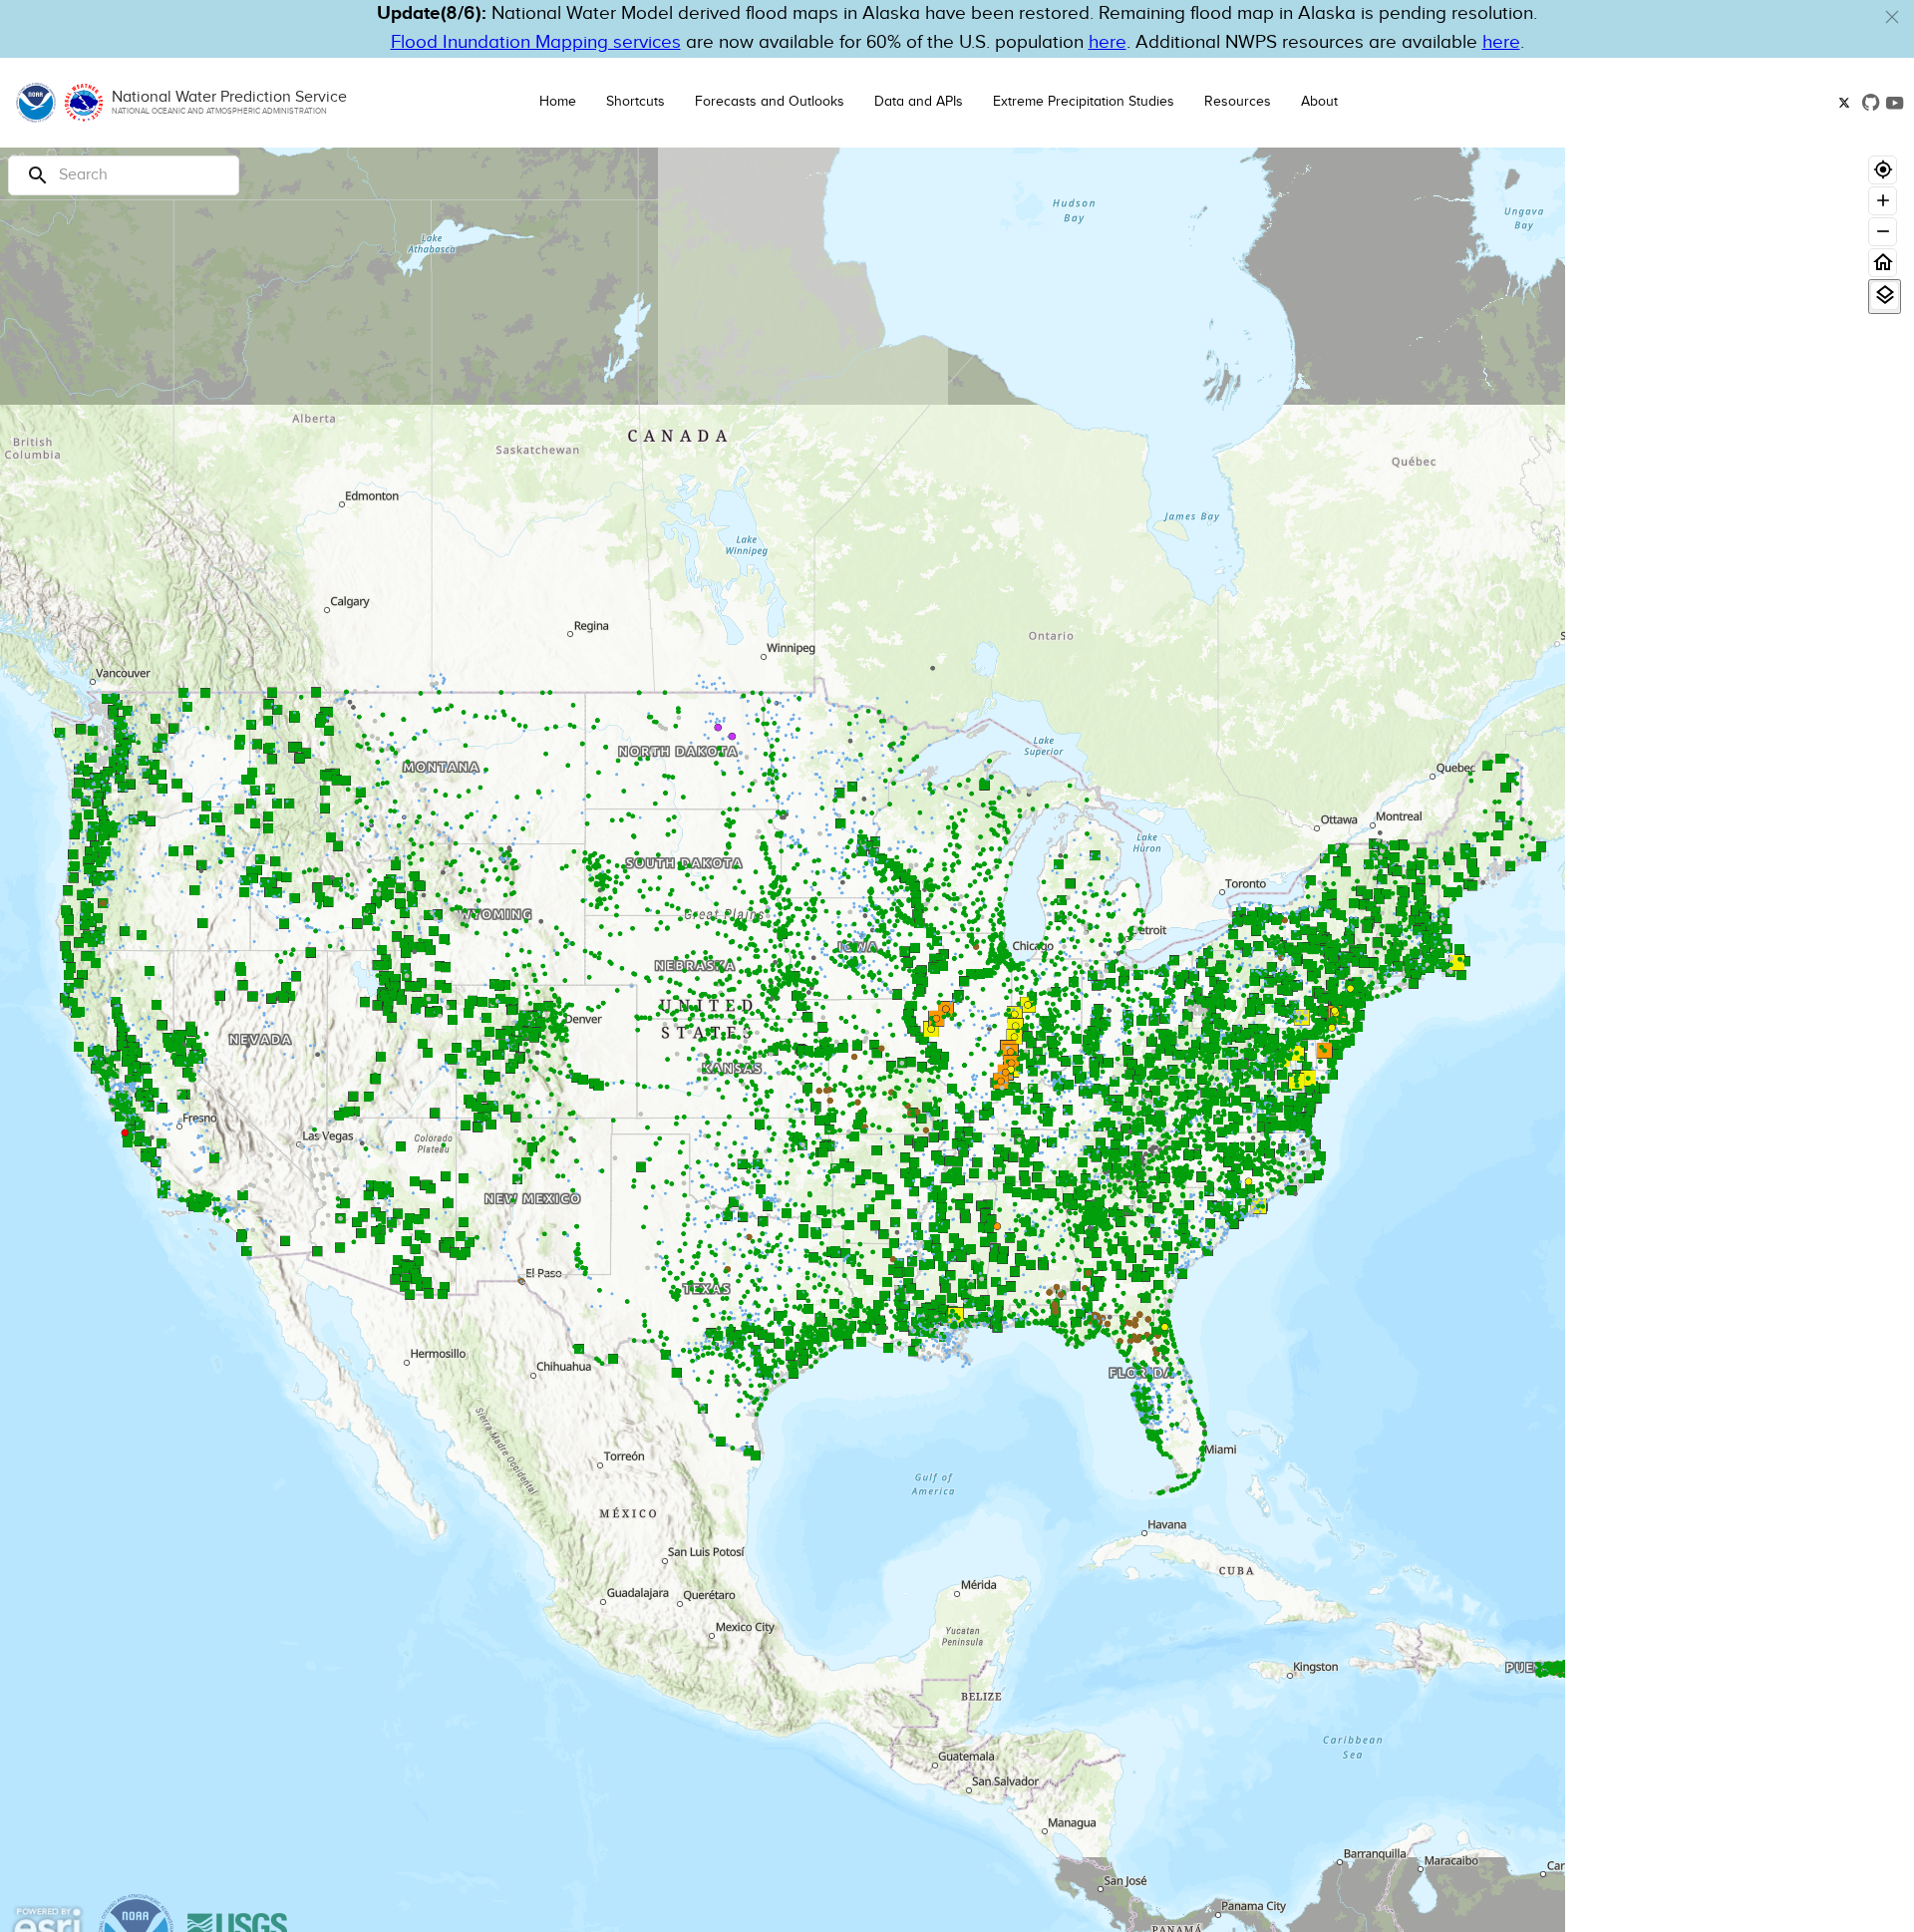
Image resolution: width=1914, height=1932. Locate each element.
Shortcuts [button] (636, 102)
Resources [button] (1238, 102)
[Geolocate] (1883, 170)
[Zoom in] (1883, 201)
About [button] (1319, 102)
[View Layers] (1885, 296)
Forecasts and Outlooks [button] (770, 102)
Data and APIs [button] (919, 102)
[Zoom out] (1883, 232)
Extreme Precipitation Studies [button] (1084, 102)
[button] (1892, 17)
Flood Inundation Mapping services (536, 42)
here (1108, 42)
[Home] (1883, 263)
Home (558, 102)
